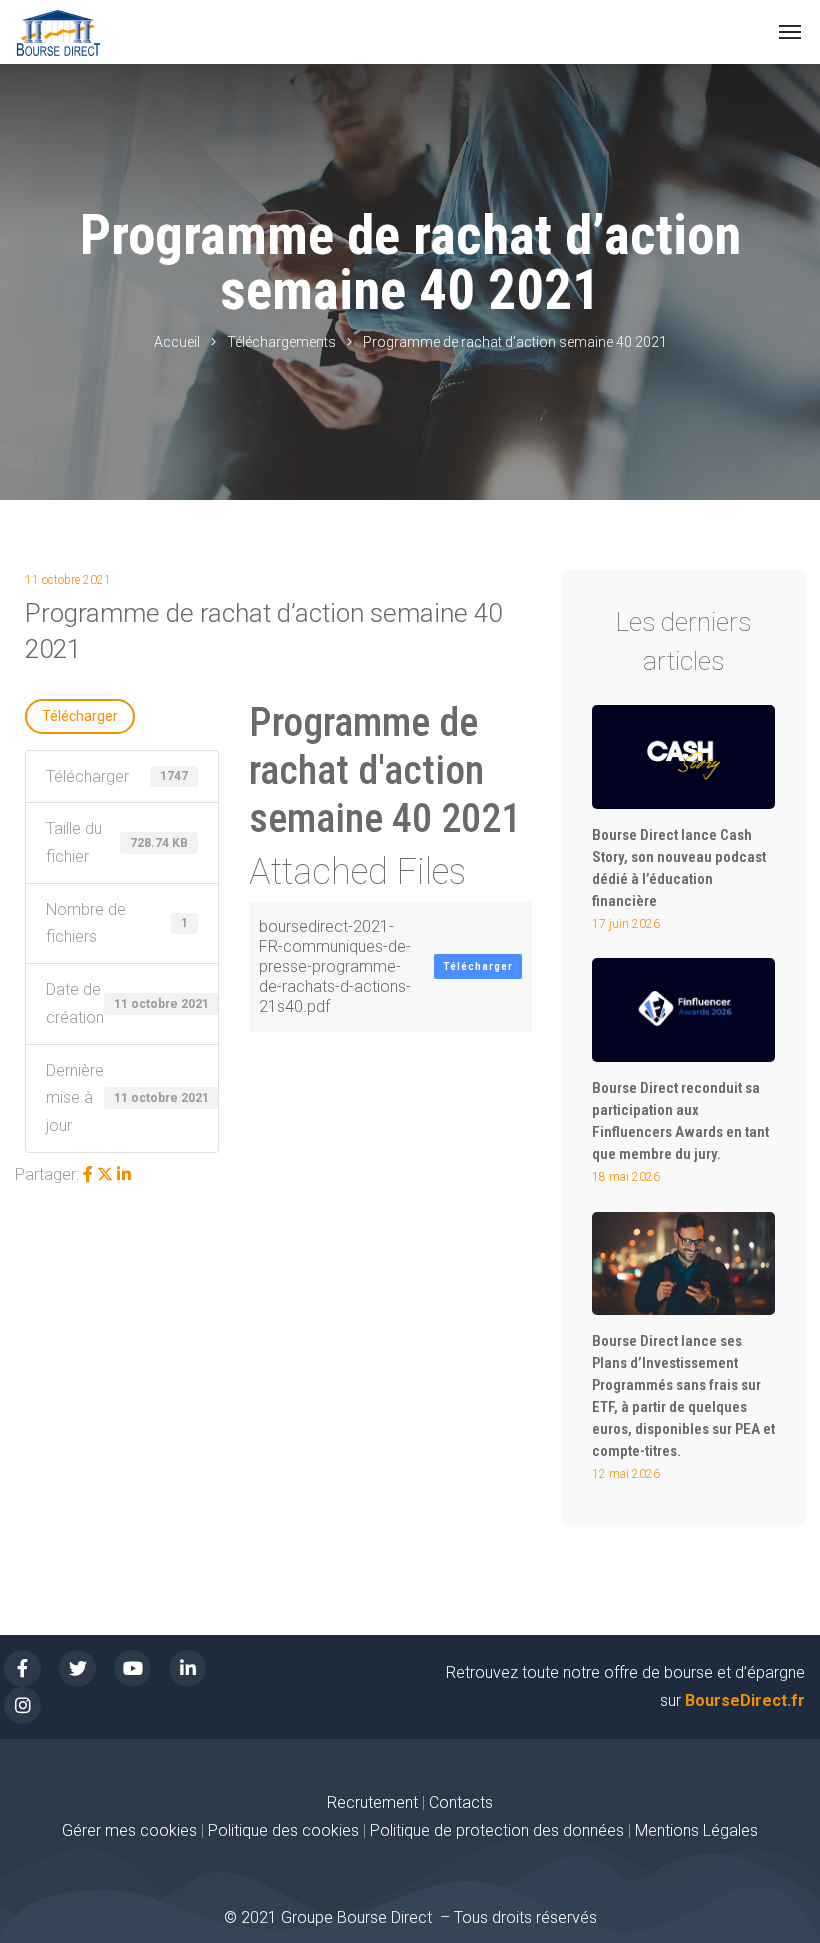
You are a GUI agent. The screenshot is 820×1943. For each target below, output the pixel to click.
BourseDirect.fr (745, 1700)
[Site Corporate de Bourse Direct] (58, 32)
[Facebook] (88, 1174)
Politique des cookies (285, 1830)
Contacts (461, 1802)
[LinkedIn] (124, 1174)
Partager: (47, 1174)
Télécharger (80, 716)
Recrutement (372, 1802)
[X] (105, 1174)
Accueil (177, 342)
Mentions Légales (696, 1830)
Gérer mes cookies (129, 1830)
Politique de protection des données (497, 1830)
